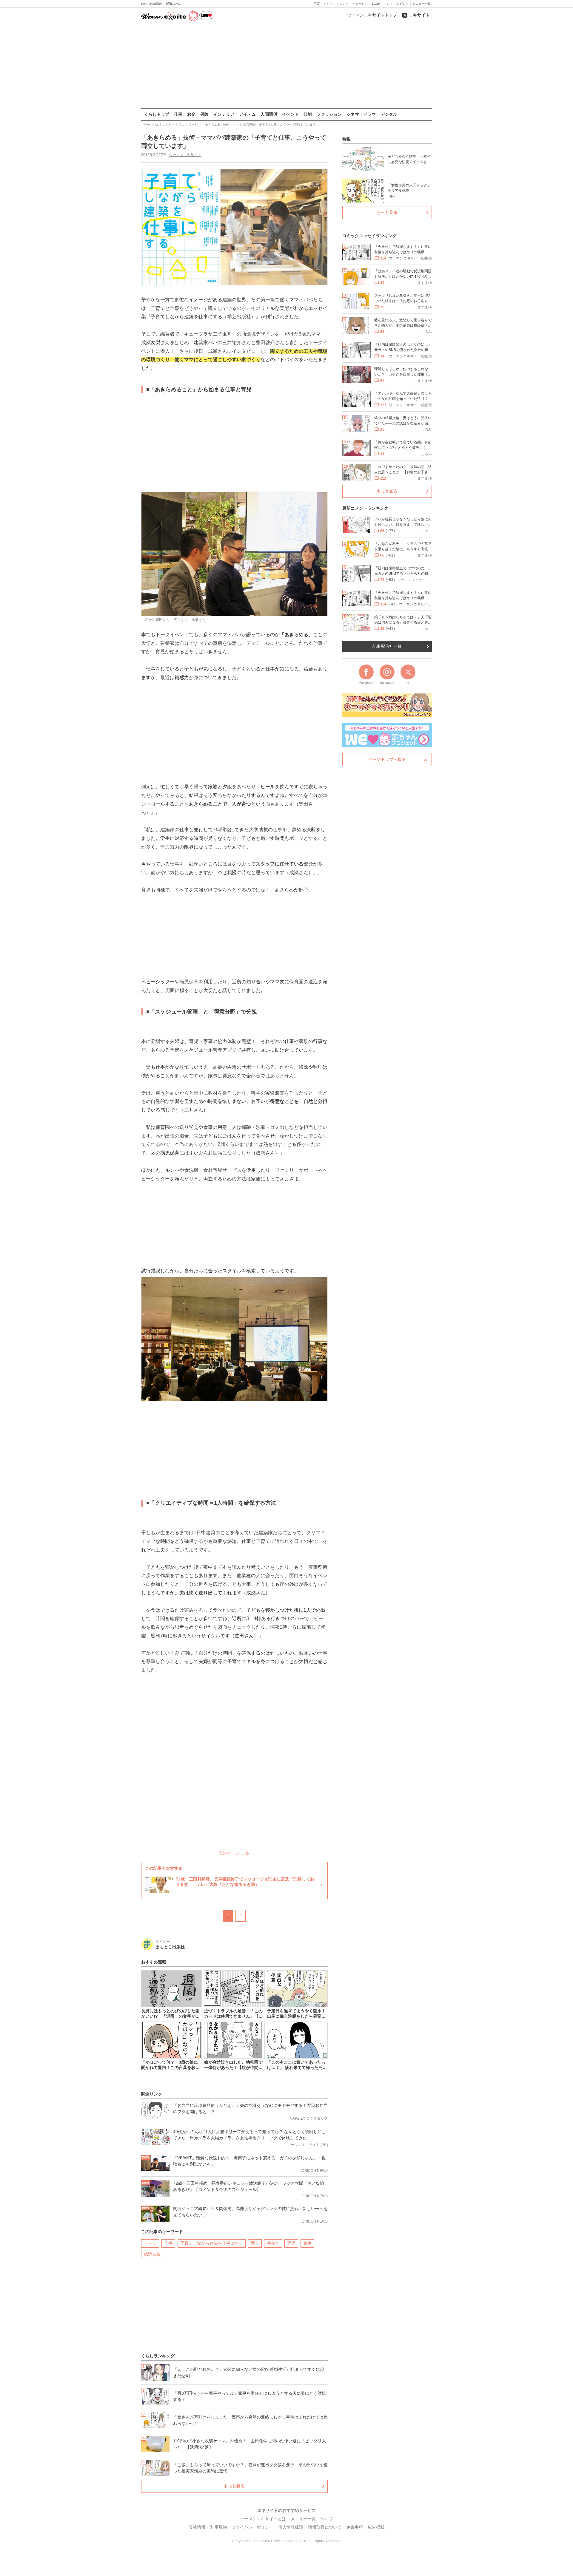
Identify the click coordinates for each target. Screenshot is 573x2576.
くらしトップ (157, 114)
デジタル (389, 114)
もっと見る (234, 2486)
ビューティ (360, 4)
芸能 (308, 114)
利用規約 (218, 2527)
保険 (204, 114)
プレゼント (401, 4)
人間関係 (269, 114)
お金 (191, 114)
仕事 (178, 114)
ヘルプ (327, 2519)
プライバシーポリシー (252, 2527)
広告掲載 (376, 2527)
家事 (307, 2243)
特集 (346, 139)
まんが (375, 4)
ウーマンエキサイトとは (263, 2519)
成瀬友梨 (152, 2254)
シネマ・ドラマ (361, 114)
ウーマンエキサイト (185, 155)
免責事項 (355, 2527)
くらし (331, 4)
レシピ (344, 4)
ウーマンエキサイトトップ (372, 15)
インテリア (224, 114)
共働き (273, 2243)
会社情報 (197, 2527)
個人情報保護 (291, 2527)
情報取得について (325, 2527)
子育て (318, 4)
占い (387, 4)
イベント (290, 114)
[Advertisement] (286, 65)
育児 (291, 2243)
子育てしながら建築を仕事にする (212, 2243)
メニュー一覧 (421, 4)
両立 (255, 2243)
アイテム (247, 114)
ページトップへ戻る (387, 759)
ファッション (329, 114)
